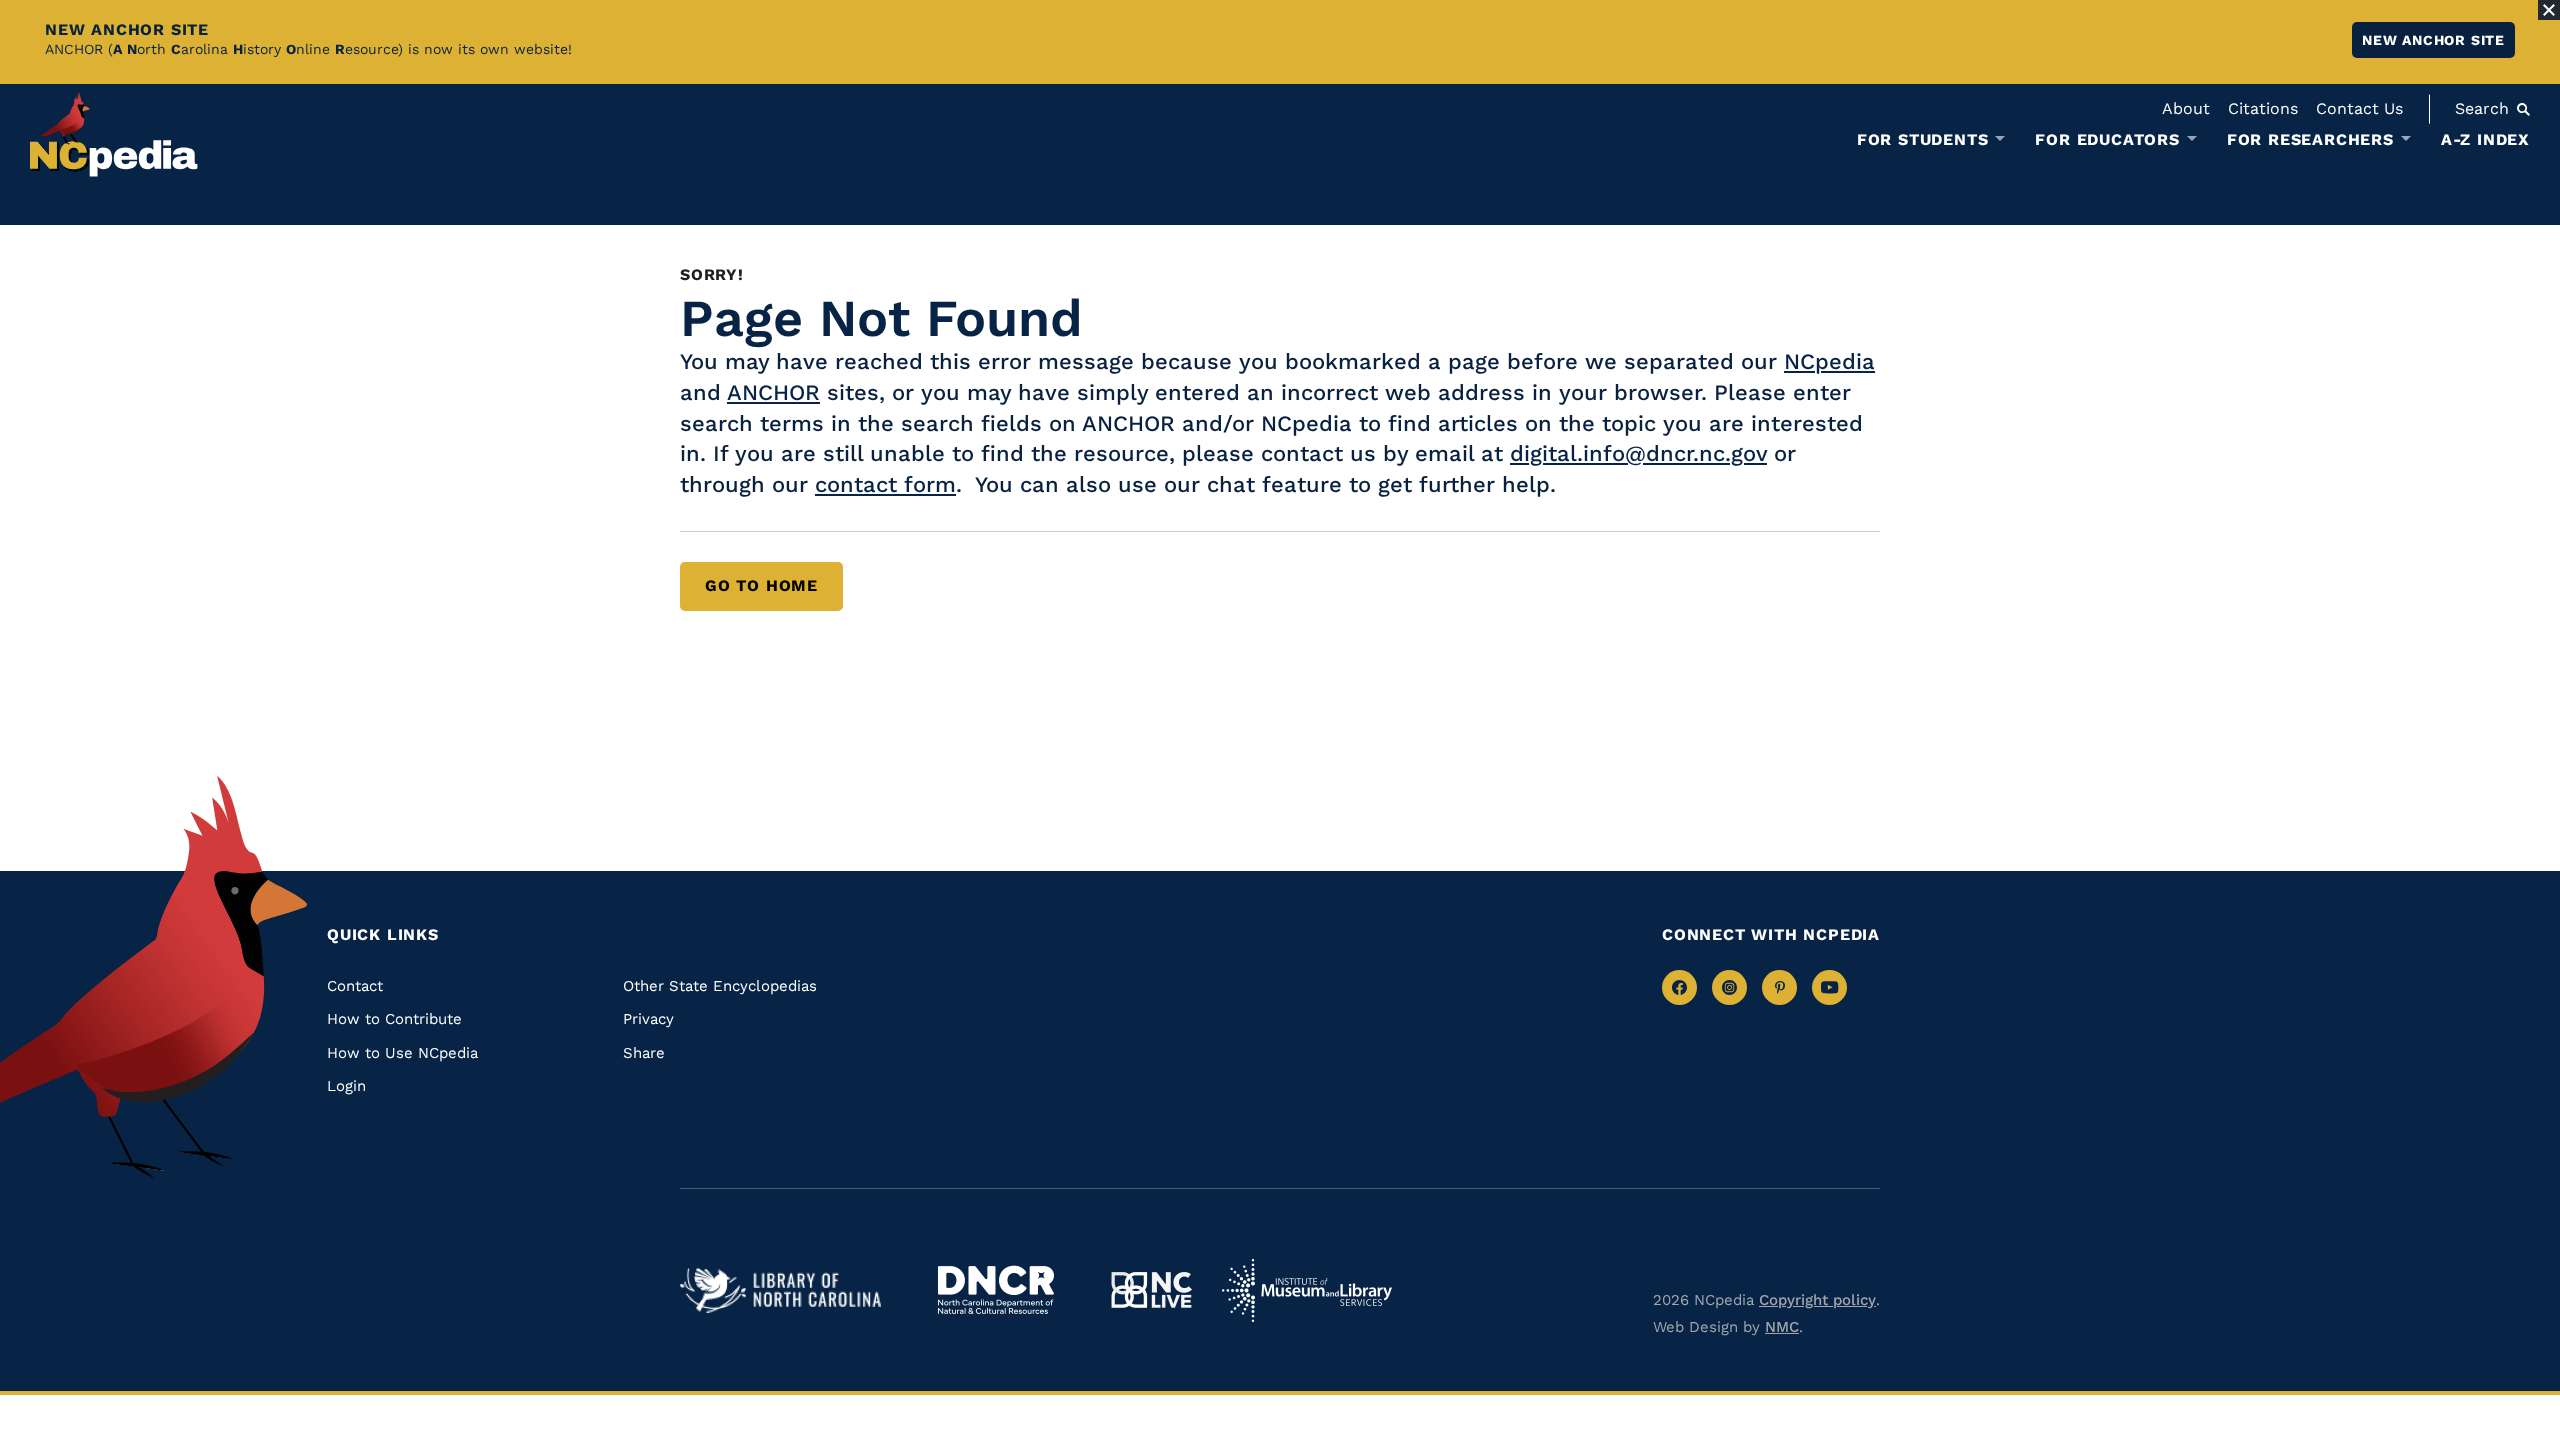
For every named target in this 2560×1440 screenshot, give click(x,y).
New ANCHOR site (2433, 40)
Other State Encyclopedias (720, 986)
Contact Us (2359, 108)
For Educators (2107, 140)
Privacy (648, 1019)
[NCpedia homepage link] (114, 134)
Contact (355, 986)
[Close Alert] (2549, 10)
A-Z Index (2485, 139)
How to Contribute (394, 1019)
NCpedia (1829, 361)
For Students (1923, 140)
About (2186, 108)
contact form (885, 484)
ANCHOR (773, 392)
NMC (1782, 1327)
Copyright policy (1817, 1300)
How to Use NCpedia (402, 1053)
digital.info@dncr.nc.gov (1638, 453)
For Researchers (2310, 140)
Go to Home (761, 585)
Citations (2263, 108)
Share (644, 1053)
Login (346, 1086)
